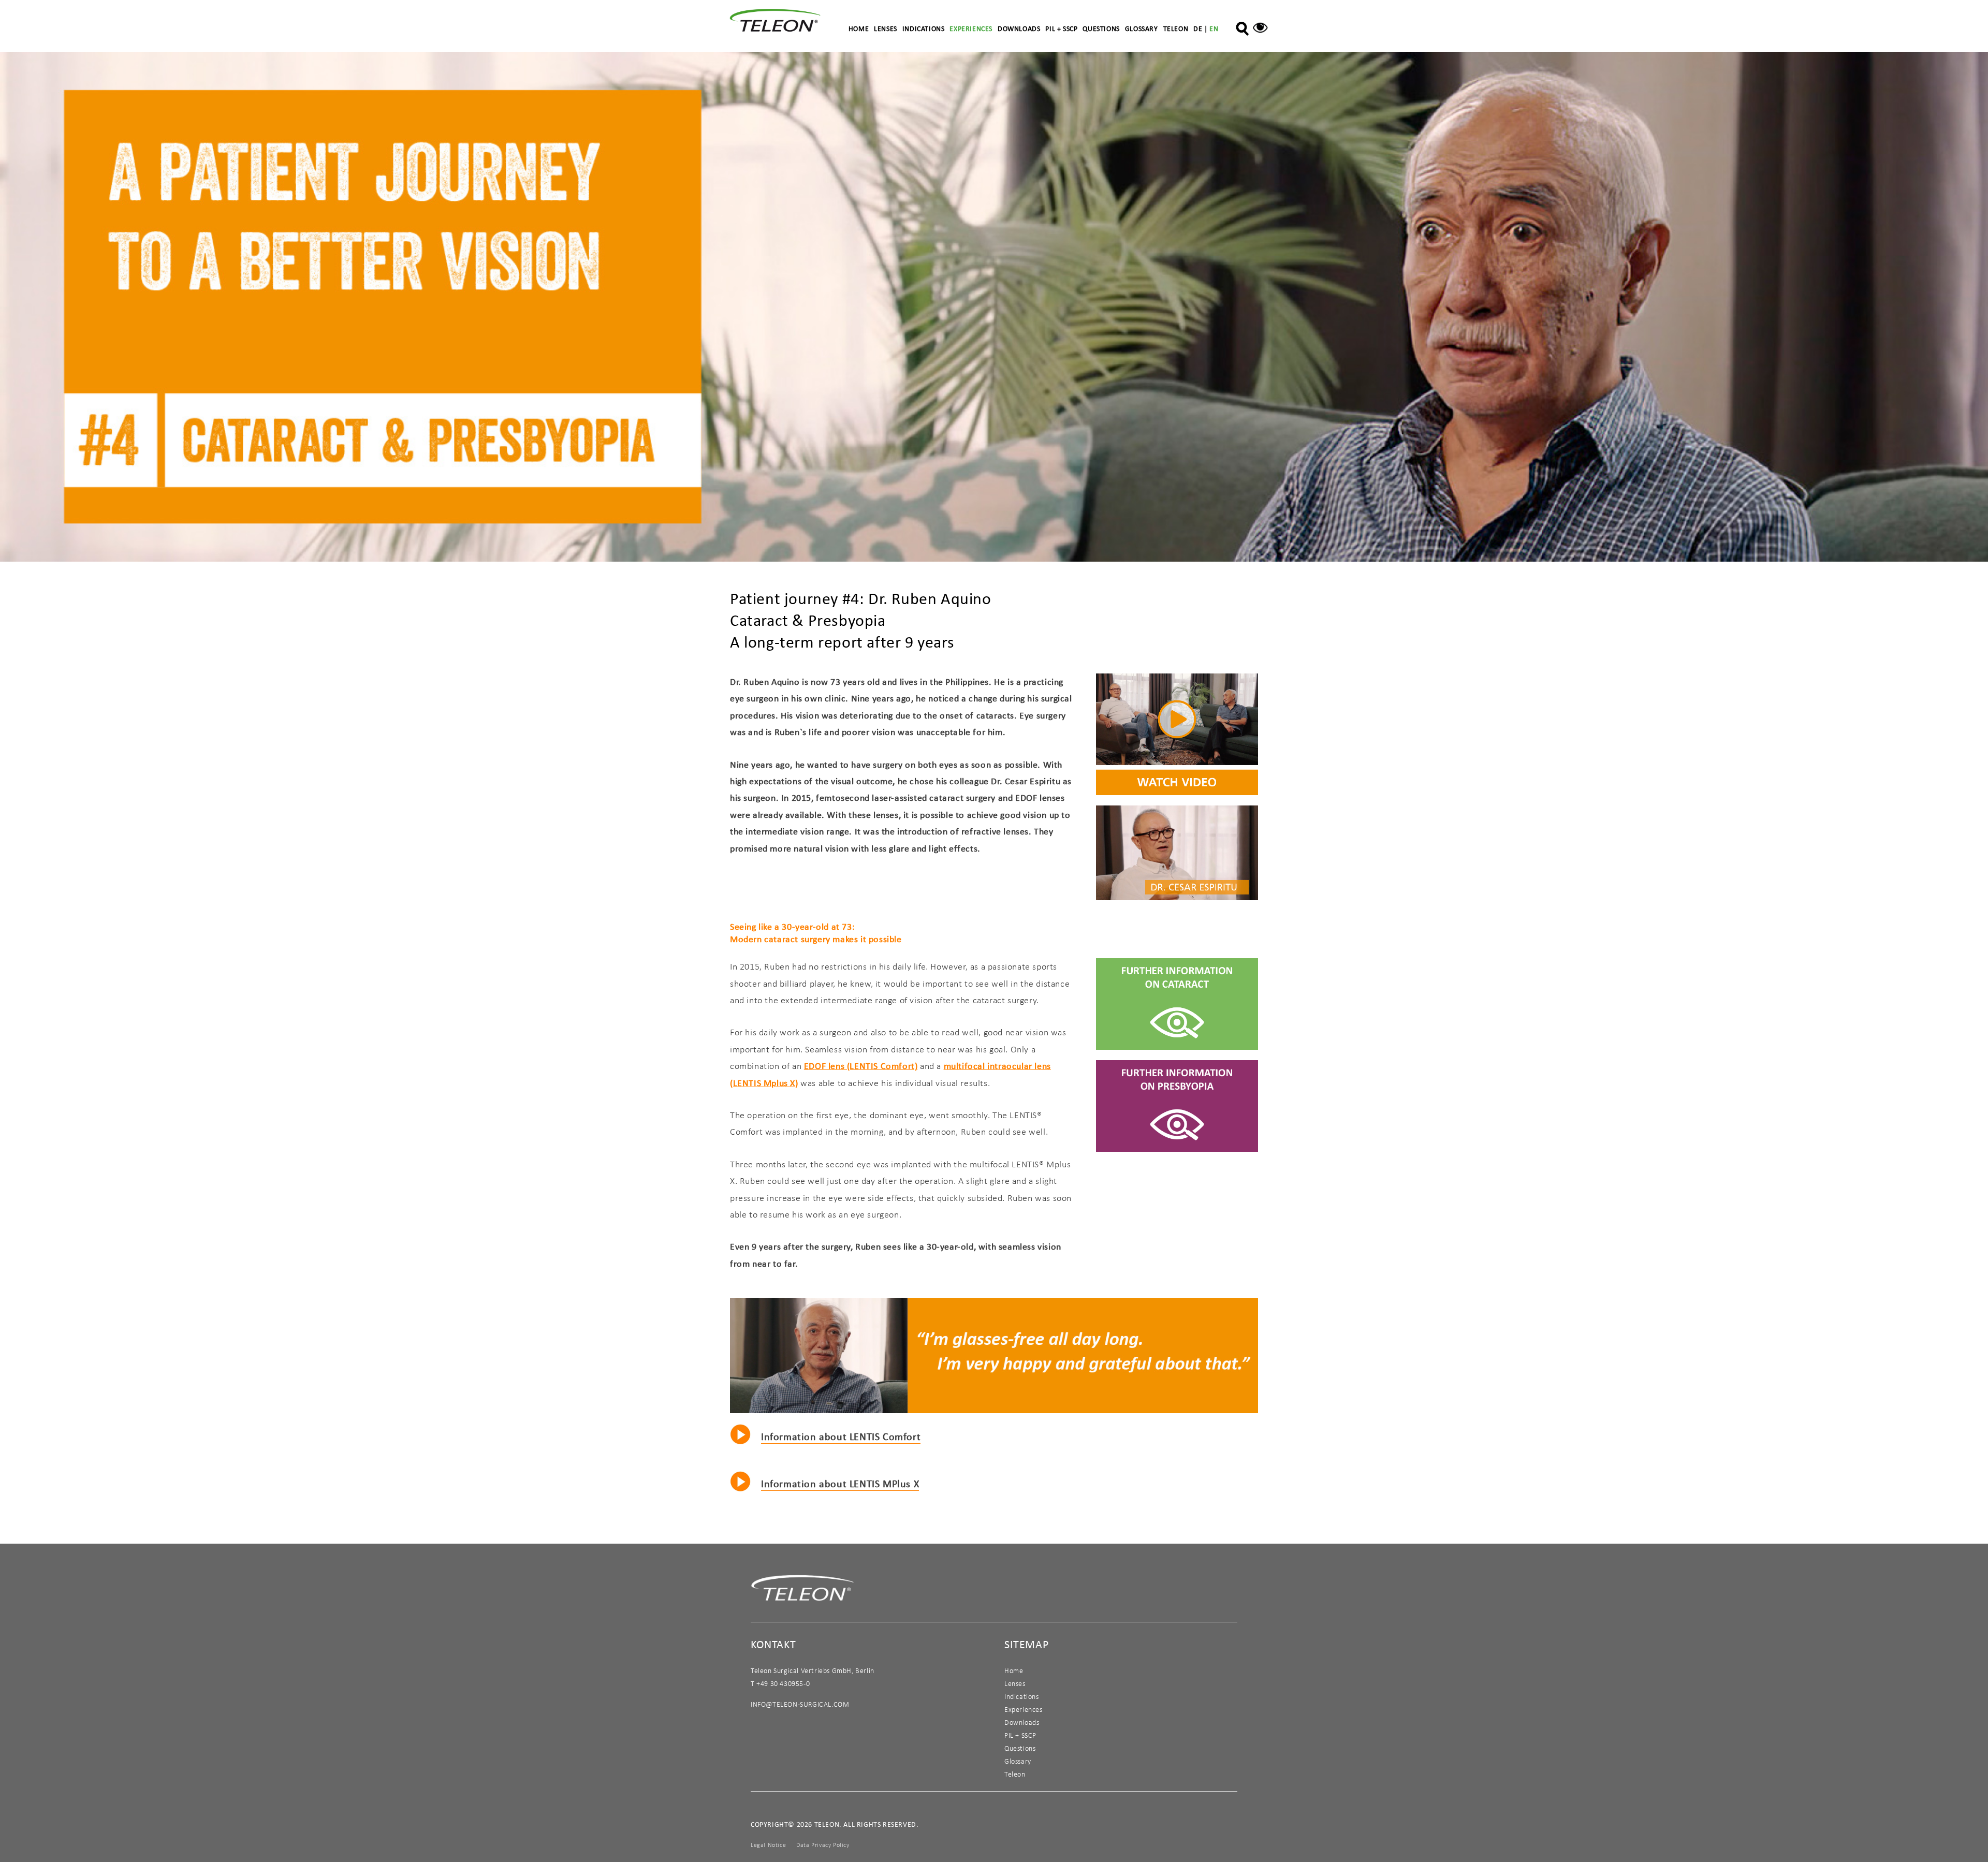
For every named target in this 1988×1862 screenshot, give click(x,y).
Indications (924, 28)
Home (859, 28)
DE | (1201, 28)
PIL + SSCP (1061, 28)
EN (1214, 28)
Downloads (1019, 28)
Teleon (1176, 28)
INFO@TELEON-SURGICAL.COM (800, 1704)
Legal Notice (768, 1845)
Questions (1101, 28)
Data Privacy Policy (823, 1845)
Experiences (971, 28)
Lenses (886, 28)
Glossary (1142, 28)
